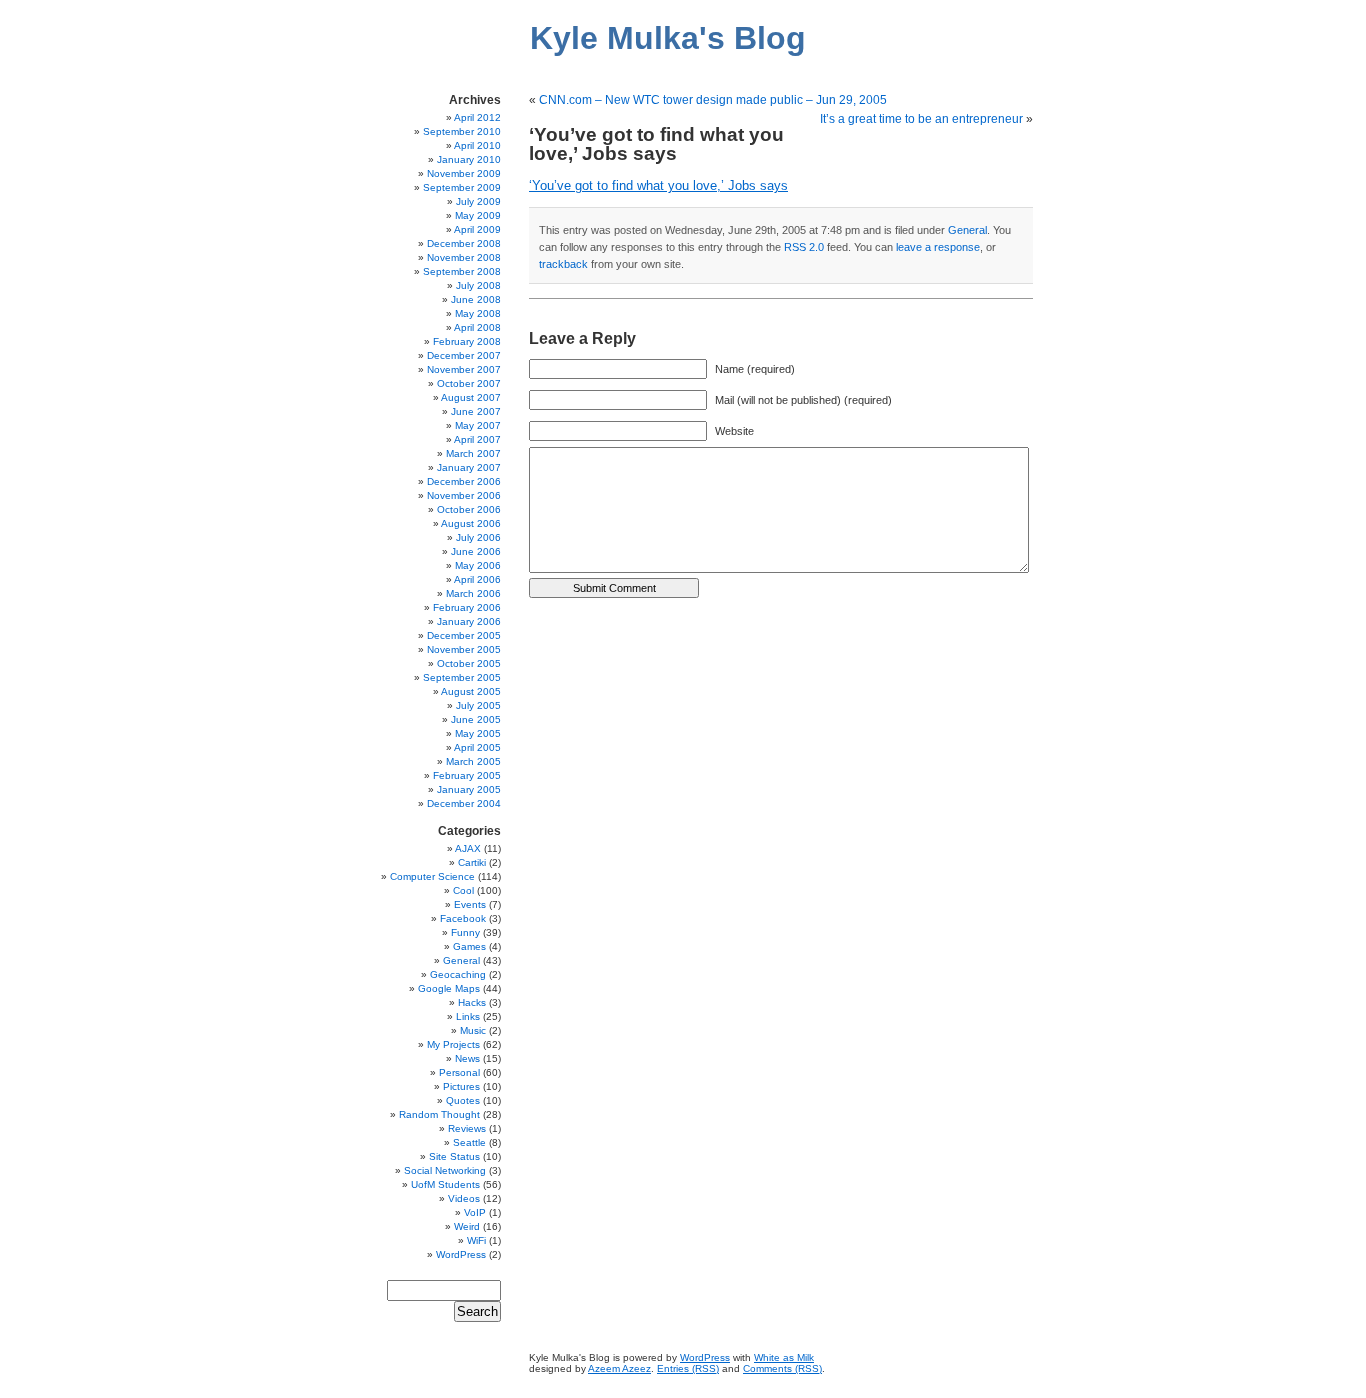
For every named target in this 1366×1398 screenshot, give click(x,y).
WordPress (461, 1254)
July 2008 (478, 285)
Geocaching (458, 974)
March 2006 (473, 593)
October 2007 (469, 383)
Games (469, 946)
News (467, 1058)
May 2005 (478, 733)
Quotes (463, 1100)
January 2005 (469, 789)
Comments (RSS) (782, 1368)
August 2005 (471, 691)
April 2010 (477, 145)
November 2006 (464, 495)
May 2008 (478, 313)
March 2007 (473, 453)
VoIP (475, 1212)
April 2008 (477, 327)
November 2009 (464, 173)
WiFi (476, 1240)
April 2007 (477, 439)
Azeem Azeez (619, 1368)
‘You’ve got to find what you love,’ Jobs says (658, 186)
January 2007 (469, 467)
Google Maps (449, 988)
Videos (464, 1198)
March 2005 (473, 761)
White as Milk (784, 1357)
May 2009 (478, 215)
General (967, 230)
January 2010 (469, 159)
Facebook (463, 918)
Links (468, 1016)
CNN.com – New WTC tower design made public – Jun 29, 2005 (713, 100)
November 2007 (464, 369)
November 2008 (464, 257)
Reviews (467, 1128)
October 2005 (469, 663)
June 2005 (476, 719)
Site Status (454, 1156)
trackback (563, 264)
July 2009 (478, 201)
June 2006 (476, 551)
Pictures (461, 1086)
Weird (467, 1226)
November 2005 (464, 649)
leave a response (938, 247)
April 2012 (477, 117)
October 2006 (469, 509)
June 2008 (476, 299)
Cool (463, 890)
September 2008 (462, 271)
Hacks (472, 1002)
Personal (459, 1072)
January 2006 (469, 621)
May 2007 (478, 425)
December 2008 (464, 243)
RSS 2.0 (804, 247)
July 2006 (478, 537)
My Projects (453, 1044)
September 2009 (462, 187)
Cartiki (472, 862)
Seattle (469, 1142)
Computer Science (432, 876)
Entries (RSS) (688, 1368)
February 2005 (467, 775)
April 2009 (477, 229)
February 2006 (467, 607)
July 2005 (478, 705)
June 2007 (476, 411)
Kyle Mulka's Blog (668, 38)
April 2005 (477, 747)
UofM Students (445, 1184)
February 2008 (467, 341)
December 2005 (464, 635)
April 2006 (477, 579)
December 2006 (464, 481)
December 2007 (464, 355)
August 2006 (471, 523)
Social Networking (445, 1170)
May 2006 (478, 565)
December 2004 (464, 803)
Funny (465, 932)
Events (470, 904)
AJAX (468, 848)
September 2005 (462, 677)
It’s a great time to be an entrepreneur (921, 119)
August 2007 (471, 397)
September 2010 (462, 131)
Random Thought (439, 1114)
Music (473, 1030)
